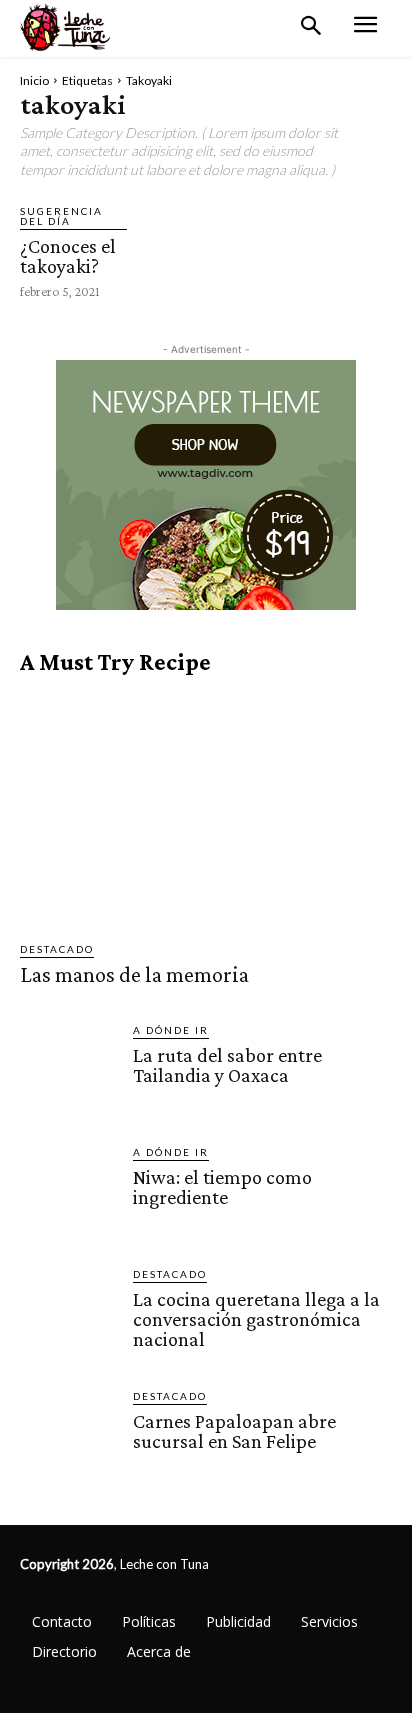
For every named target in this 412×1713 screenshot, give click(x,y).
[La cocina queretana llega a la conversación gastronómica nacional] (68, 1314)
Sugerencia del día (61, 216)
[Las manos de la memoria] (206, 809)
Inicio (34, 80)
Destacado (57, 949)
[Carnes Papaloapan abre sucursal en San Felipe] (68, 1436)
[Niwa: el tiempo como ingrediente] (68, 1192)
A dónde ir (171, 1030)
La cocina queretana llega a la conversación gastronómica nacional (256, 1319)
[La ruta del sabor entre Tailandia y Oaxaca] (68, 1070)
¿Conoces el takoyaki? (68, 256)
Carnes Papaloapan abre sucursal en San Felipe (234, 1431)
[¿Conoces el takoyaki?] (173, 239)
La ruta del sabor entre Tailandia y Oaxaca (227, 1065)
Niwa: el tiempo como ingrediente (222, 1187)
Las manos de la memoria (134, 974)
